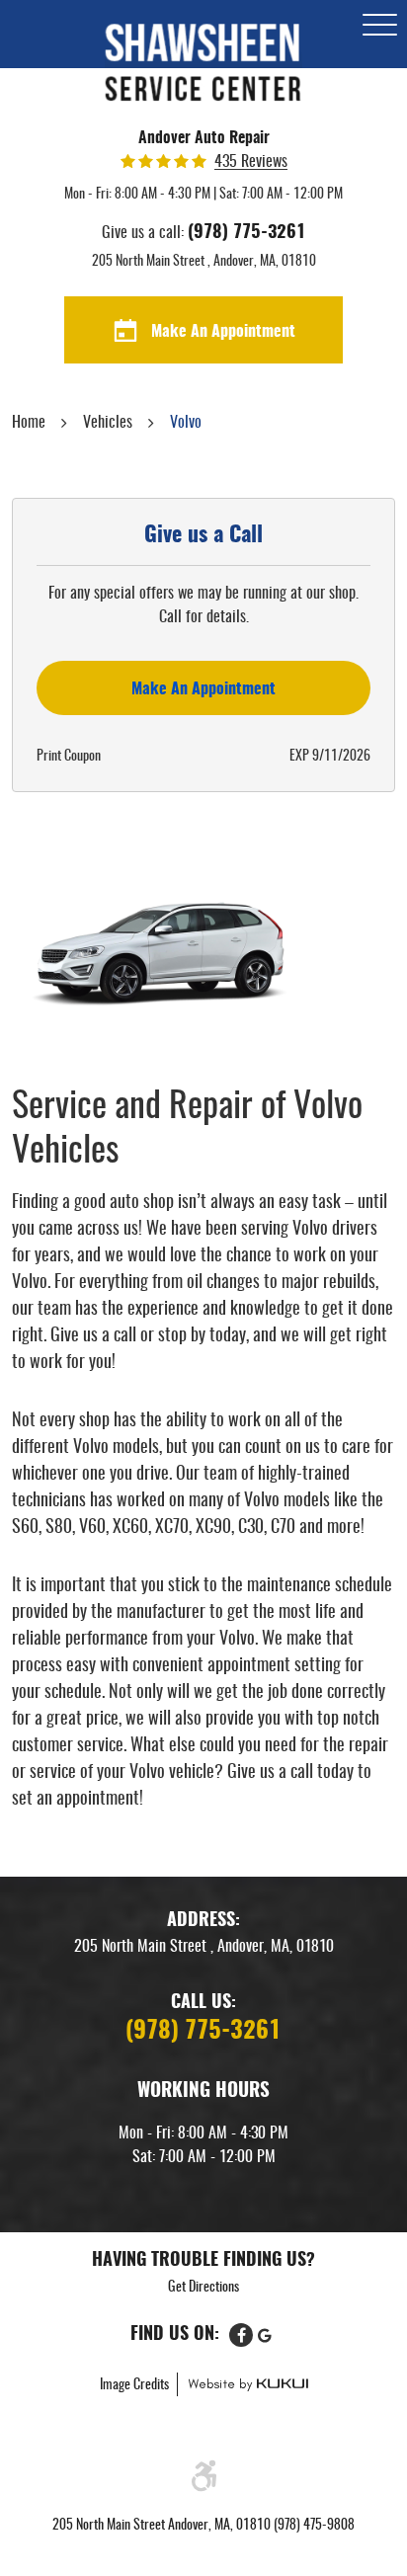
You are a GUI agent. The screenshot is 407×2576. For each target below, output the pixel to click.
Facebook (241, 2335)
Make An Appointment (223, 332)
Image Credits (136, 2385)
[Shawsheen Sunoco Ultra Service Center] (203, 63)
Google (265, 2335)
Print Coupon (69, 757)
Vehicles (108, 423)
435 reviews (251, 162)
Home (29, 423)
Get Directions (203, 2288)
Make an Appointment (203, 689)
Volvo (186, 423)
